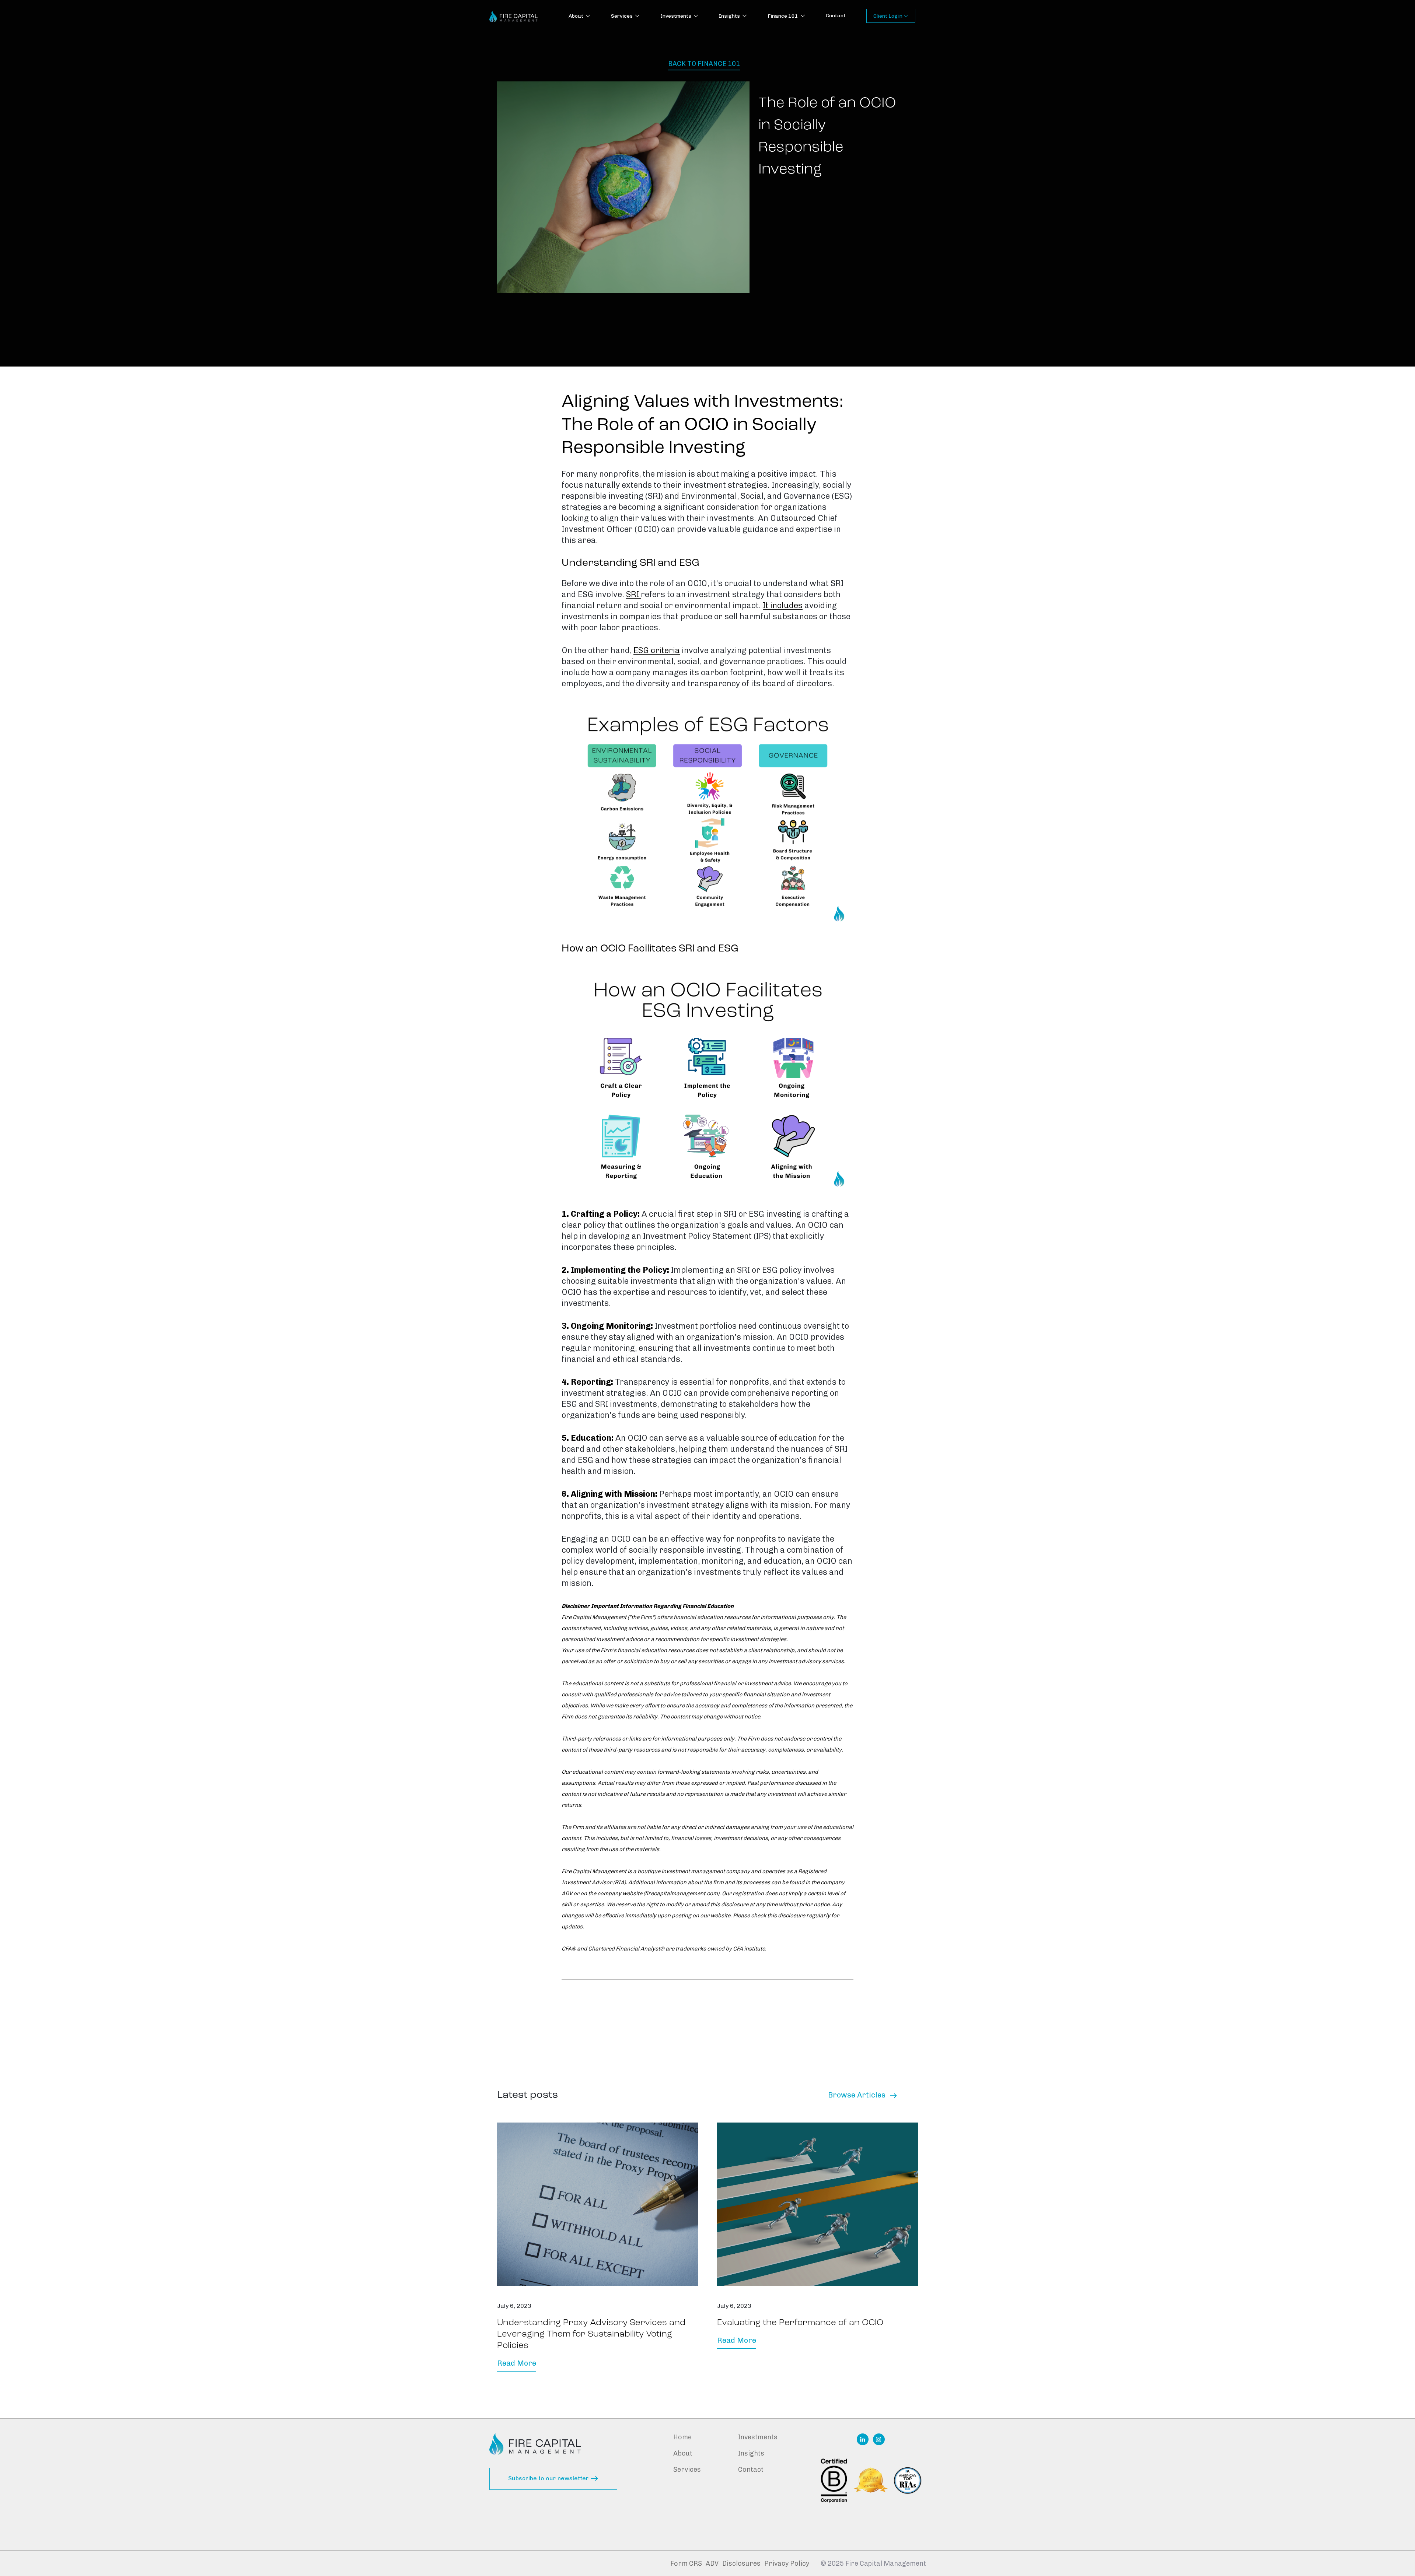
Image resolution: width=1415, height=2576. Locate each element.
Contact (836, 16)
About (683, 2453)
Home (682, 2437)
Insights (751, 2453)
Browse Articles (863, 2095)
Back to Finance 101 (704, 64)
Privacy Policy (787, 2563)
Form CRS (686, 2563)
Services (687, 2470)
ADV (712, 2563)
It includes (783, 605)
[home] (513, 16)
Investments (758, 2437)
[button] (579, 17)
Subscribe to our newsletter (553, 2478)
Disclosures (741, 2563)
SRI (633, 594)
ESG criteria (657, 650)
